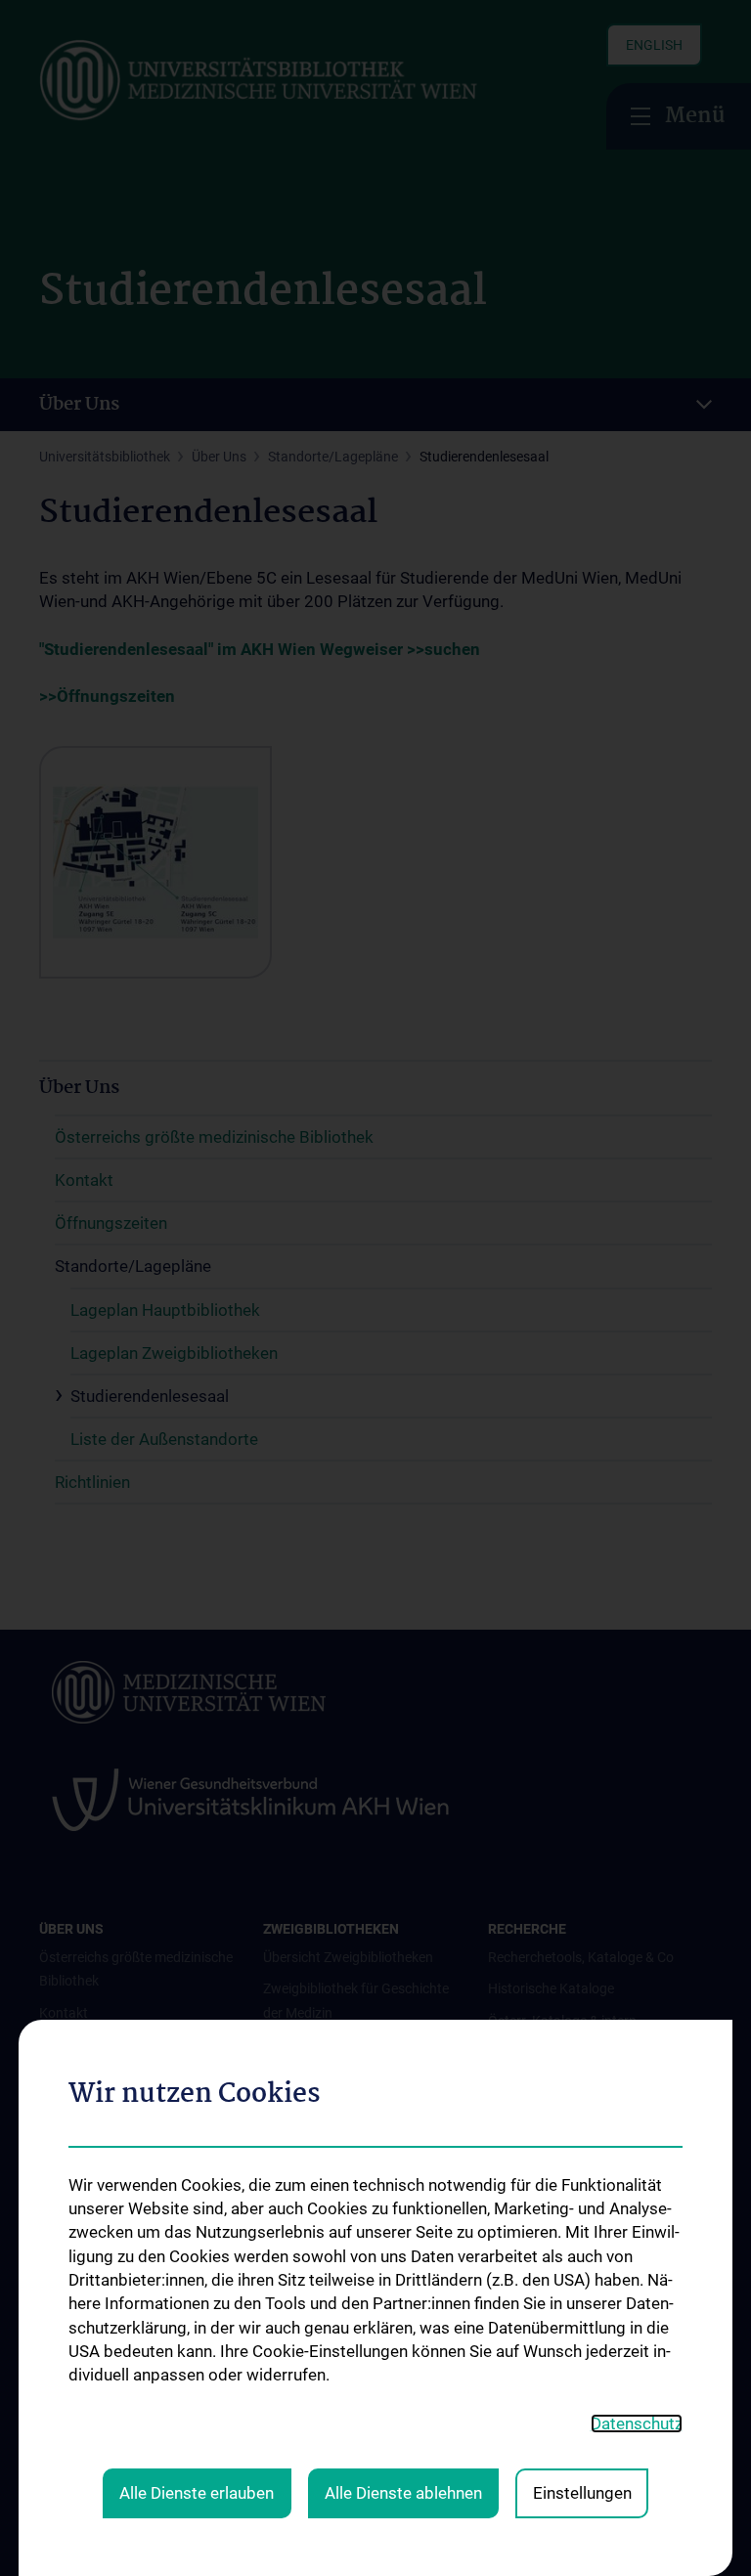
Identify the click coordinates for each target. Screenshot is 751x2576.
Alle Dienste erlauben (197, 2493)
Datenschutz (637, 2423)
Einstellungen (582, 2493)
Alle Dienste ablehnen (403, 2493)
